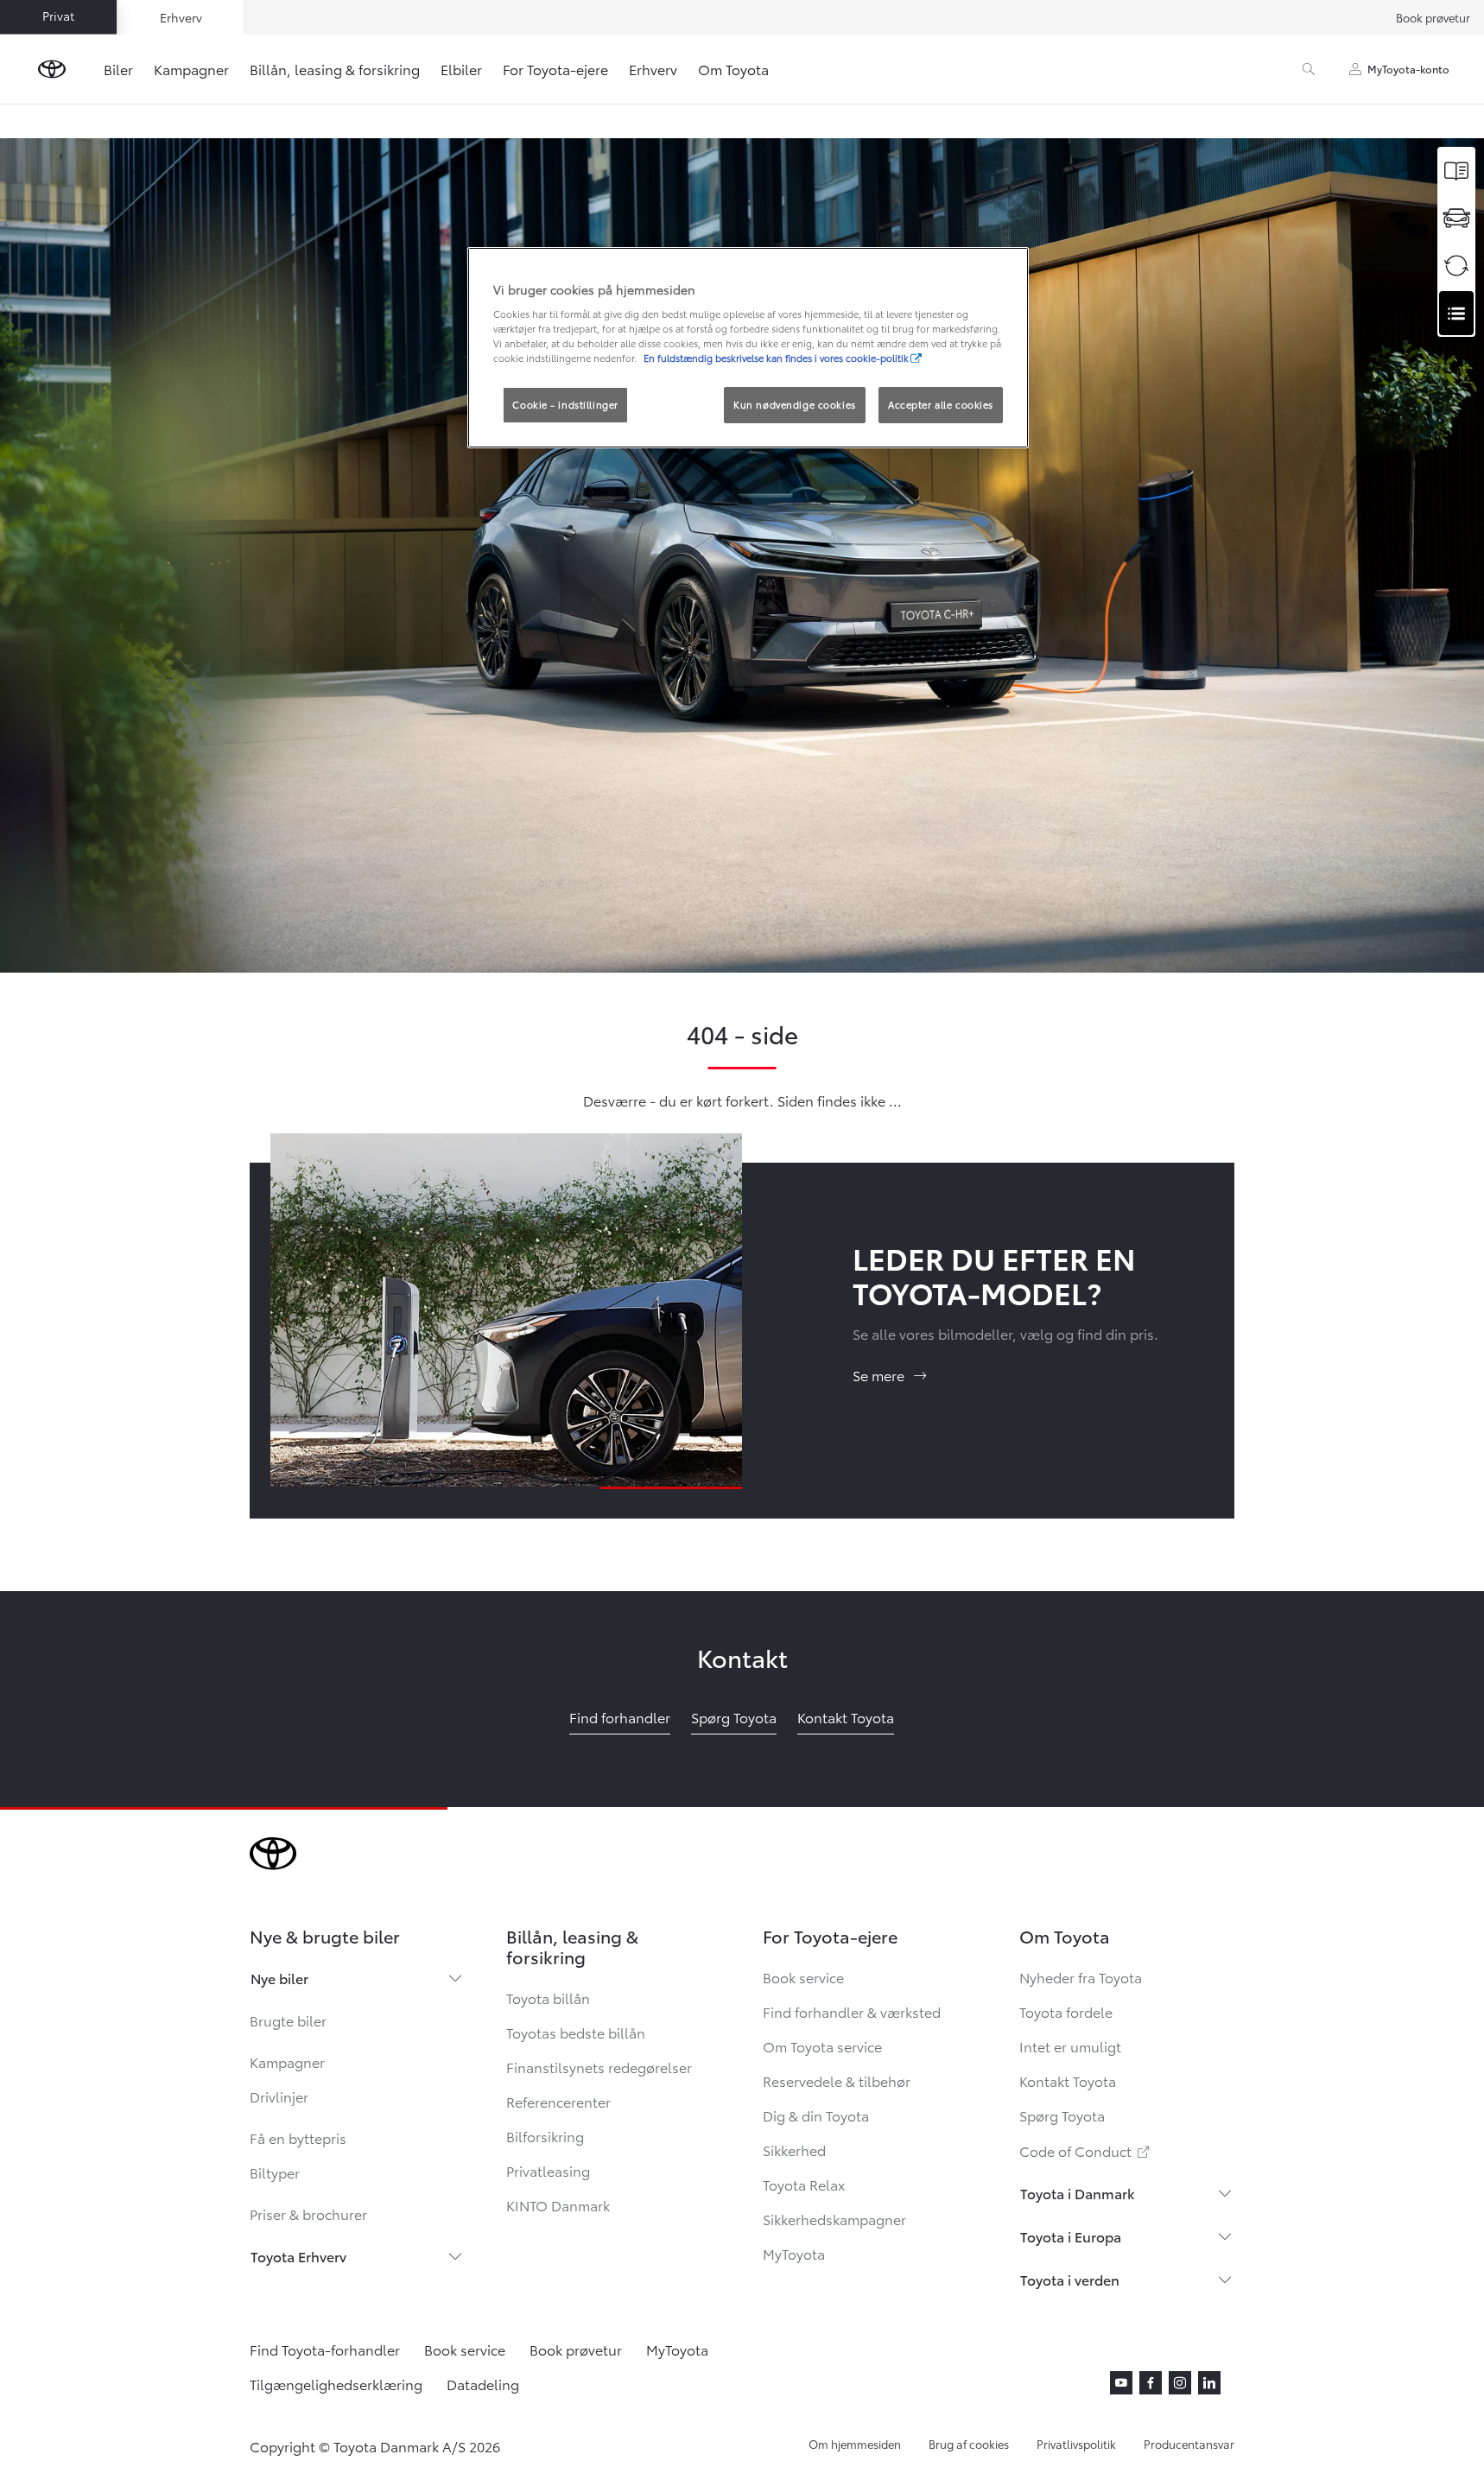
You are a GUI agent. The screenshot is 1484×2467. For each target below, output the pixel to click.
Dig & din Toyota (816, 2115)
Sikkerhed (794, 2150)
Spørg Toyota (1062, 2115)
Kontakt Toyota (1068, 2080)
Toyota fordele (1066, 2011)
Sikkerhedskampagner (834, 2219)
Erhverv (653, 69)
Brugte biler (288, 2020)
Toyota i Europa (1071, 2236)
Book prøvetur (1433, 17)
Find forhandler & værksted (852, 2011)
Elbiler (461, 69)
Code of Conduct (1086, 2150)
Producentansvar (1189, 2444)
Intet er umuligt (1070, 2046)
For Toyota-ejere (555, 69)
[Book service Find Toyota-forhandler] (1456, 313)
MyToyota (794, 2253)
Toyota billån (548, 1998)
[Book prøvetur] (1456, 218)
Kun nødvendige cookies (795, 404)
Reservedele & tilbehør (837, 2080)
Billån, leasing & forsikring (335, 69)
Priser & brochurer (308, 2213)
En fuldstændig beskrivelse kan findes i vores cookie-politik (776, 358)
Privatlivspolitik (1076, 2444)
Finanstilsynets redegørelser (599, 2067)
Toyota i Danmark (1078, 2193)
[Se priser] (1456, 171)
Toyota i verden (1070, 2279)
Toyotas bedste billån (576, 2032)
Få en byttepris (298, 2137)
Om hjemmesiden (855, 2444)
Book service (803, 1977)
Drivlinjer (279, 2096)
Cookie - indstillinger (565, 404)
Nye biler (279, 1978)
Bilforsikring (545, 2136)
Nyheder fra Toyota (1081, 1977)
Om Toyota (733, 69)
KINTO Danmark (558, 2205)
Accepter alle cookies (941, 404)
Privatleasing (548, 2170)
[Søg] (1309, 69)
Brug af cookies (969, 2444)
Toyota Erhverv (298, 2256)
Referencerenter (558, 2101)
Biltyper (275, 2172)
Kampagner (191, 69)
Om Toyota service (822, 2046)
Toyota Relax (804, 2184)
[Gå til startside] (52, 69)
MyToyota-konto (1408, 69)
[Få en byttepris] (1456, 266)
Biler (118, 69)
